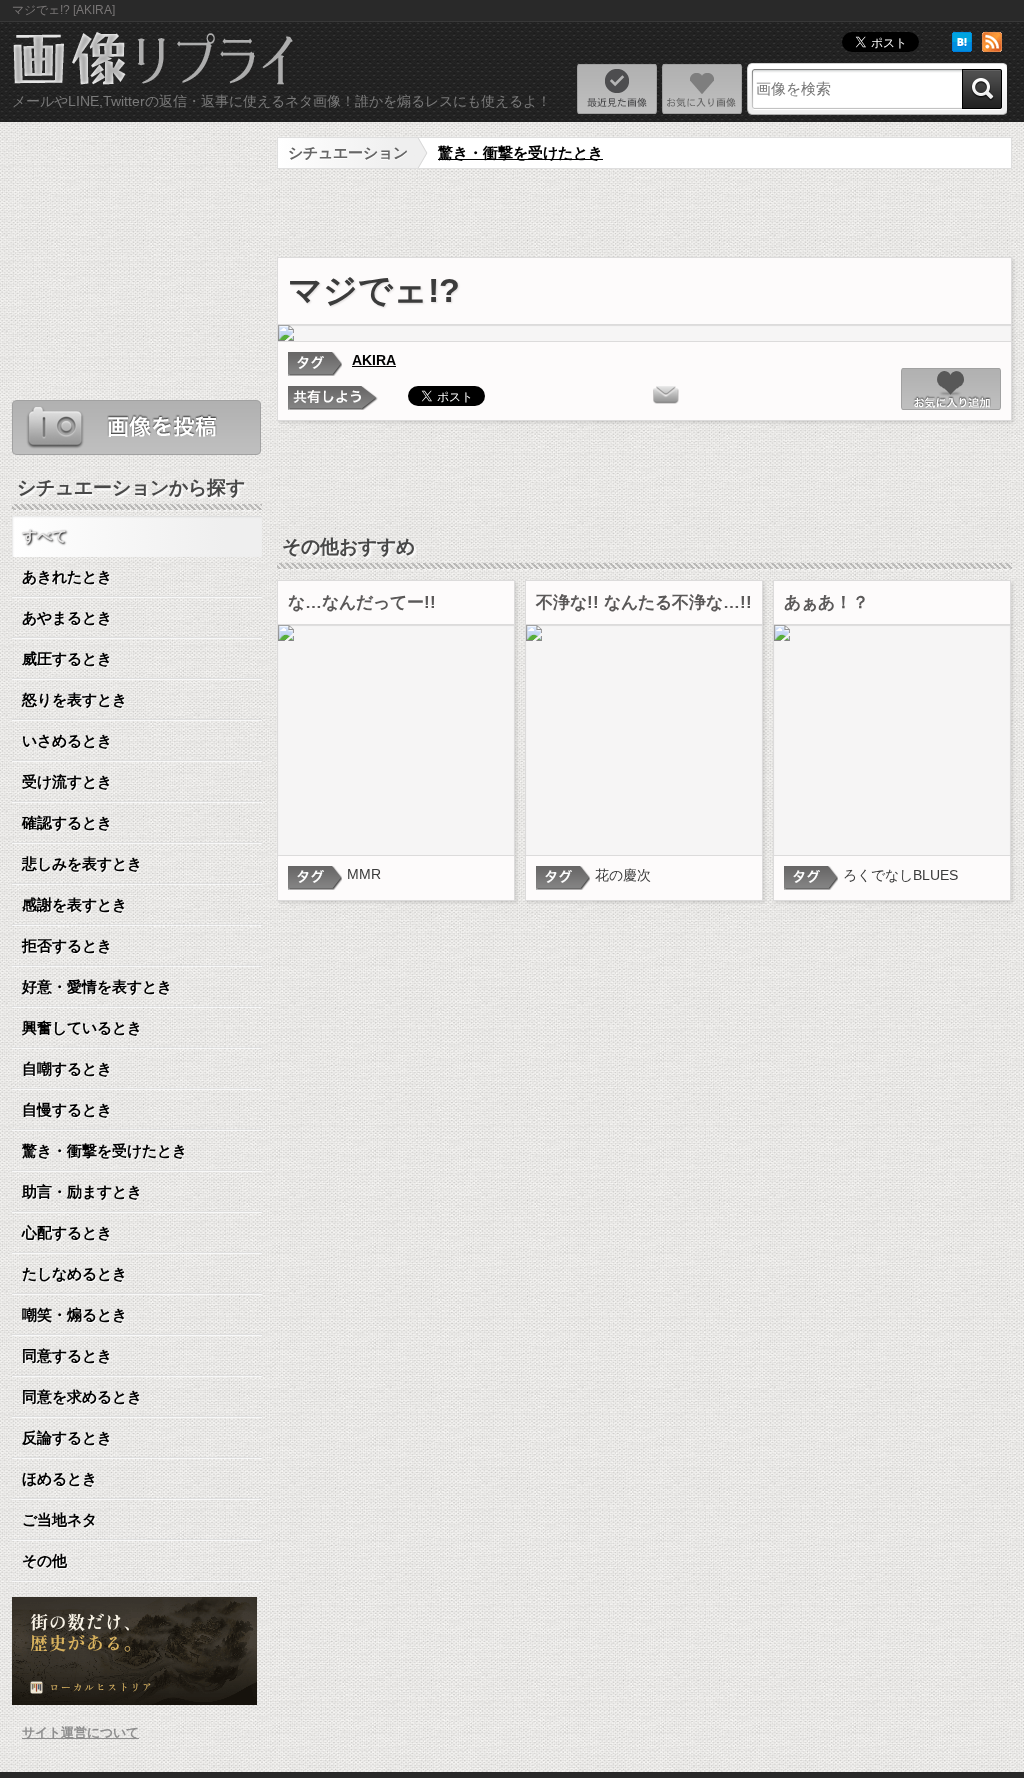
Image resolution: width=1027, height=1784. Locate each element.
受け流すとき (67, 781)
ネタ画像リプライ (154, 61)
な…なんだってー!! (362, 602)
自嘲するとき (67, 1068)
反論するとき (67, 1437)
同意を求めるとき (82, 1396)
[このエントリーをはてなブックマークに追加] (962, 47)
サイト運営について (80, 1733)
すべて (44, 535)
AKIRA (374, 360)
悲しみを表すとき (82, 863)
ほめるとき (59, 1478)
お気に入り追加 (951, 389)
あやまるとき (67, 617)
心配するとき (67, 1232)
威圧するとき (67, 658)
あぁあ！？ (826, 602)
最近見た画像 (617, 89)
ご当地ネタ (59, 1519)
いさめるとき (67, 740)
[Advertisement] (645, 214)
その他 (44, 1560)
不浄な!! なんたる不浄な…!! (644, 602)
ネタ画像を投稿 (136, 427)
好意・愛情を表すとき (97, 986)
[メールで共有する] (666, 395)
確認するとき (67, 822)
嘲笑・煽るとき (74, 1314)
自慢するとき (67, 1109)
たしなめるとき (74, 1273)
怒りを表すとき (74, 699)
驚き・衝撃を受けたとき (520, 152)
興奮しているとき (82, 1027)
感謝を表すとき (74, 904)
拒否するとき (67, 945)
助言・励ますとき (82, 1191)
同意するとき (67, 1355)
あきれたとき (67, 576)
